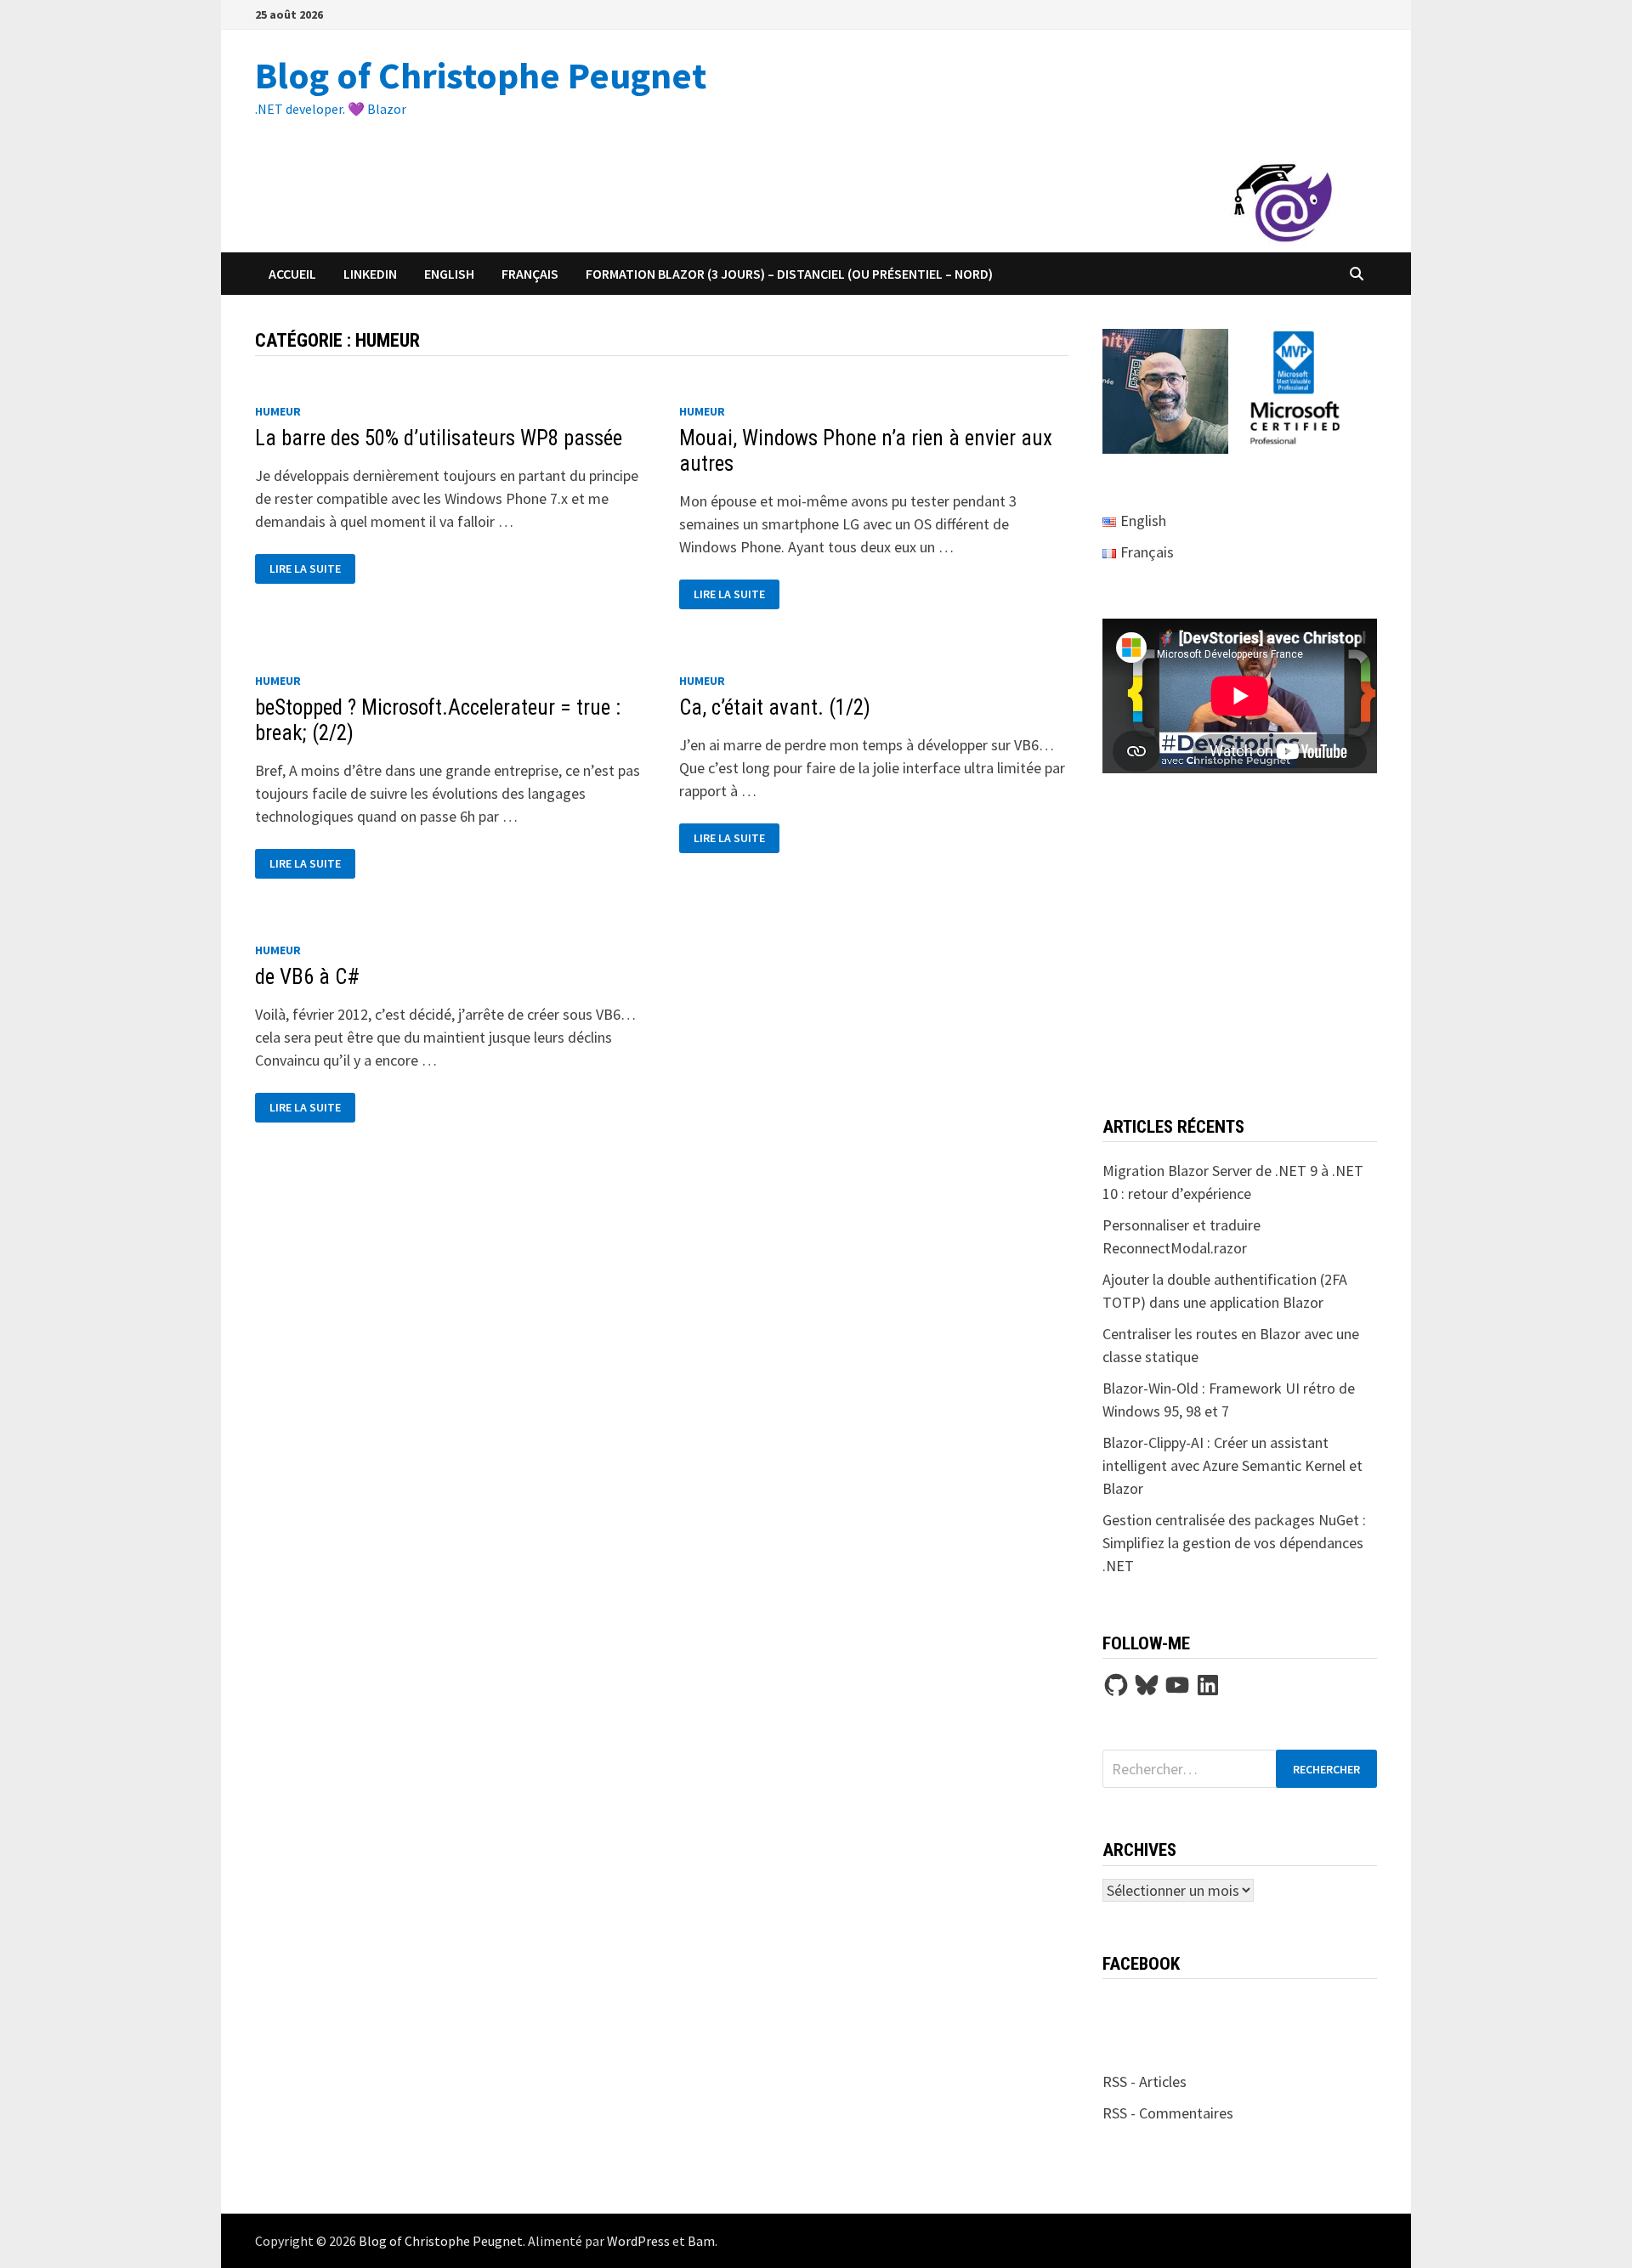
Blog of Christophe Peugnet (481, 75)
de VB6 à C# (307, 977)
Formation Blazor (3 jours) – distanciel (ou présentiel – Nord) (789, 274)
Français (530, 274)
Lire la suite (312, 569)
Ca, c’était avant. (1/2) (775, 707)
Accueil (292, 274)
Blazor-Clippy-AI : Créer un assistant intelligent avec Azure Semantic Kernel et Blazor (1232, 1465)
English (449, 274)
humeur (278, 411)
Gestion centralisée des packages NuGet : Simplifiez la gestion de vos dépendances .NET (1234, 1543)
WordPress (638, 2241)
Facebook (1141, 1964)
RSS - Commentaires (1168, 2113)
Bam (701, 2241)
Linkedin (370, 274)
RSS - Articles (1145, 2081)
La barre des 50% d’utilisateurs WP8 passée (439, 438)
